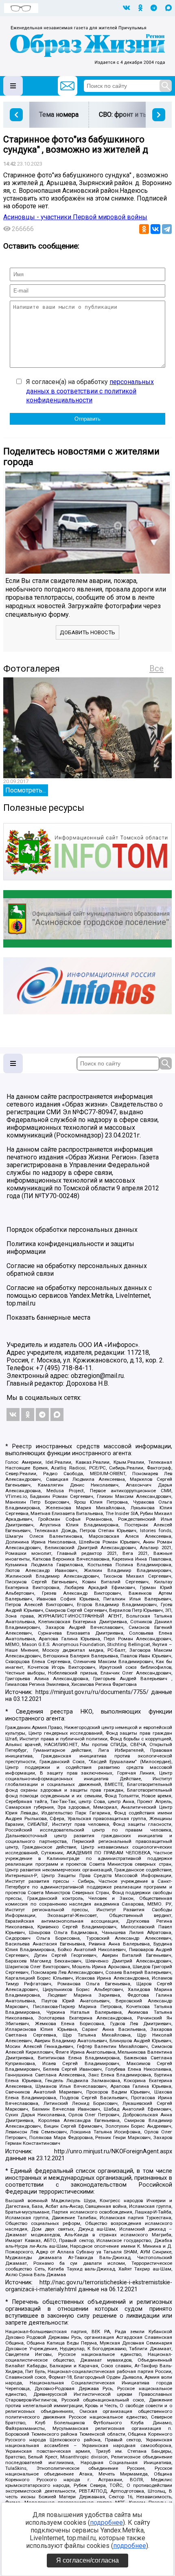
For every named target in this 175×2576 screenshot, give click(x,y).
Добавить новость (87, 632)
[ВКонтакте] (155, 229)
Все (156, 668)
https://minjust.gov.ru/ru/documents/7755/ (92, 1692)
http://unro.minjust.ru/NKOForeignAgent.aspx (113, 2151)
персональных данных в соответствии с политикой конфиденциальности (90, 391)
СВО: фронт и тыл (125, 115)
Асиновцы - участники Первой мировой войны (75, 217)
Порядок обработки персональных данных (72, 1230)
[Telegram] (167, 229)
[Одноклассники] (144, 229)
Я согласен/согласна (87, 2560)
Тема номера (59, 115)
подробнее (106, 2523)
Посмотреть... (26, 790)
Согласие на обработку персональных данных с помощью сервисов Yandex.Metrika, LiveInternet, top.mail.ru (79, 1296)
